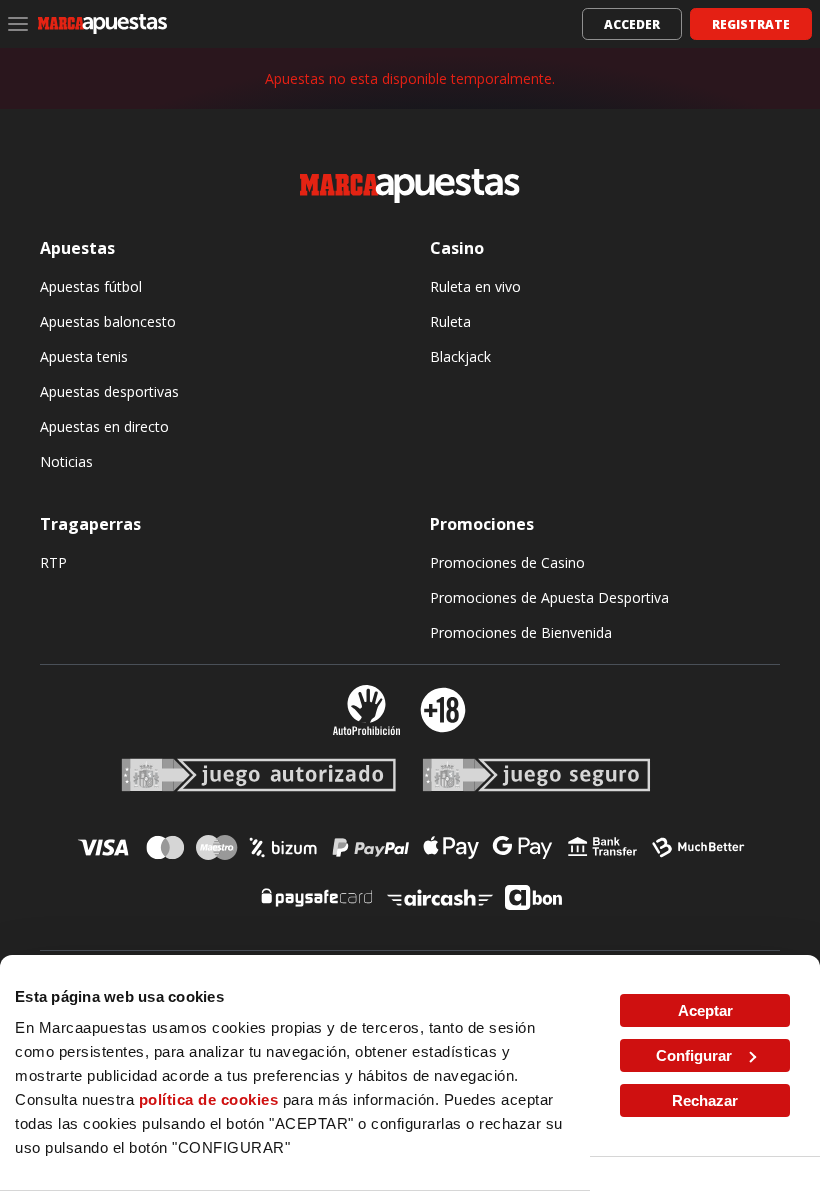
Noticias (66, 461)
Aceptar (705, 1010)
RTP (53, 562)
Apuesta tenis (84, 356)
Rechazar (705, 1100)
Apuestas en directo (104, 426)
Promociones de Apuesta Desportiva (549, 597)
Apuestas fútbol (91, 286)
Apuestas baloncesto (108, 321)
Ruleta (450, 321)
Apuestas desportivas (109, 391)
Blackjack (460, 356)
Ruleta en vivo (475, 286)
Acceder (632, 24)
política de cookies (209, 1099)
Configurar (694, 1055)
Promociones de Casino (507, 562)
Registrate (751, 24)
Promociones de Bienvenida (521, 632)
